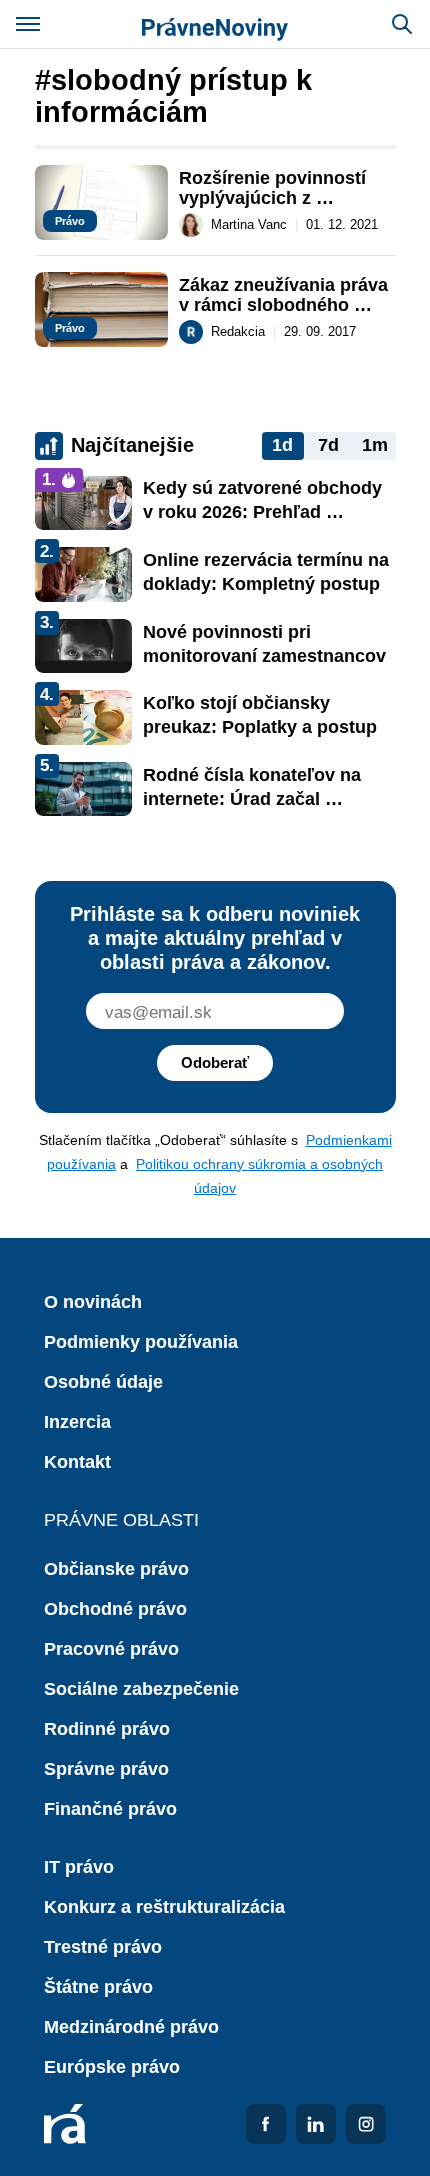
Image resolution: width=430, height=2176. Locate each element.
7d (328, 445)
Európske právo (112, 2067)
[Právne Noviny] (215, 24)
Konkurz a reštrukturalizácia (164, 1907)
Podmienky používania (141, 1342)
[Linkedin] (316, 2124)
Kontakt (77, 1462)
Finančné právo (110, 1809)
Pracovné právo (111, 1649)
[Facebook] (266, 2124)
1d (282, 445)
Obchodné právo (115, 1609)
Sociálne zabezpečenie (141, 1689)
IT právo (79, 1867)
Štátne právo (98, 1987)
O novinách (93, 1302)
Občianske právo (116, 1569)
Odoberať (215, 1062)
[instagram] (366, 2124)
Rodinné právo (107, 1729)
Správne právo (106, 1769)
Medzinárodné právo (131, 2027)
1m (375, 445)
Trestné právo (103, 1947)
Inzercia (77, 1422)
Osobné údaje (103, 1382)
